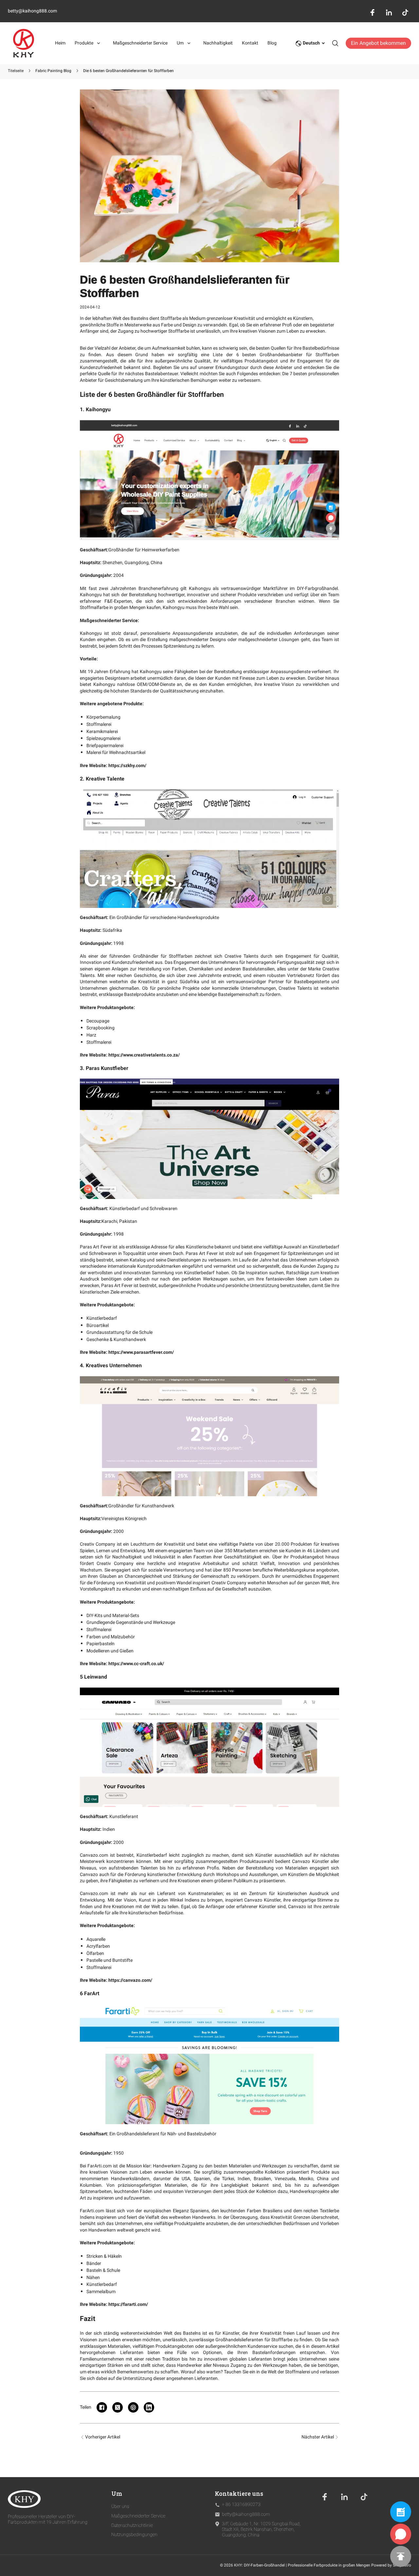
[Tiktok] (364, 2497)
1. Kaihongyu (95, 409)
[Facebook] (325, 2497)
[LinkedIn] (344, 2497)
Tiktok (405, 12)
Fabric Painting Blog (53, 71)
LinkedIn (389, 12)
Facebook (373, 12)
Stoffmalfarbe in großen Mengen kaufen (120, 607)
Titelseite (16, 71)
